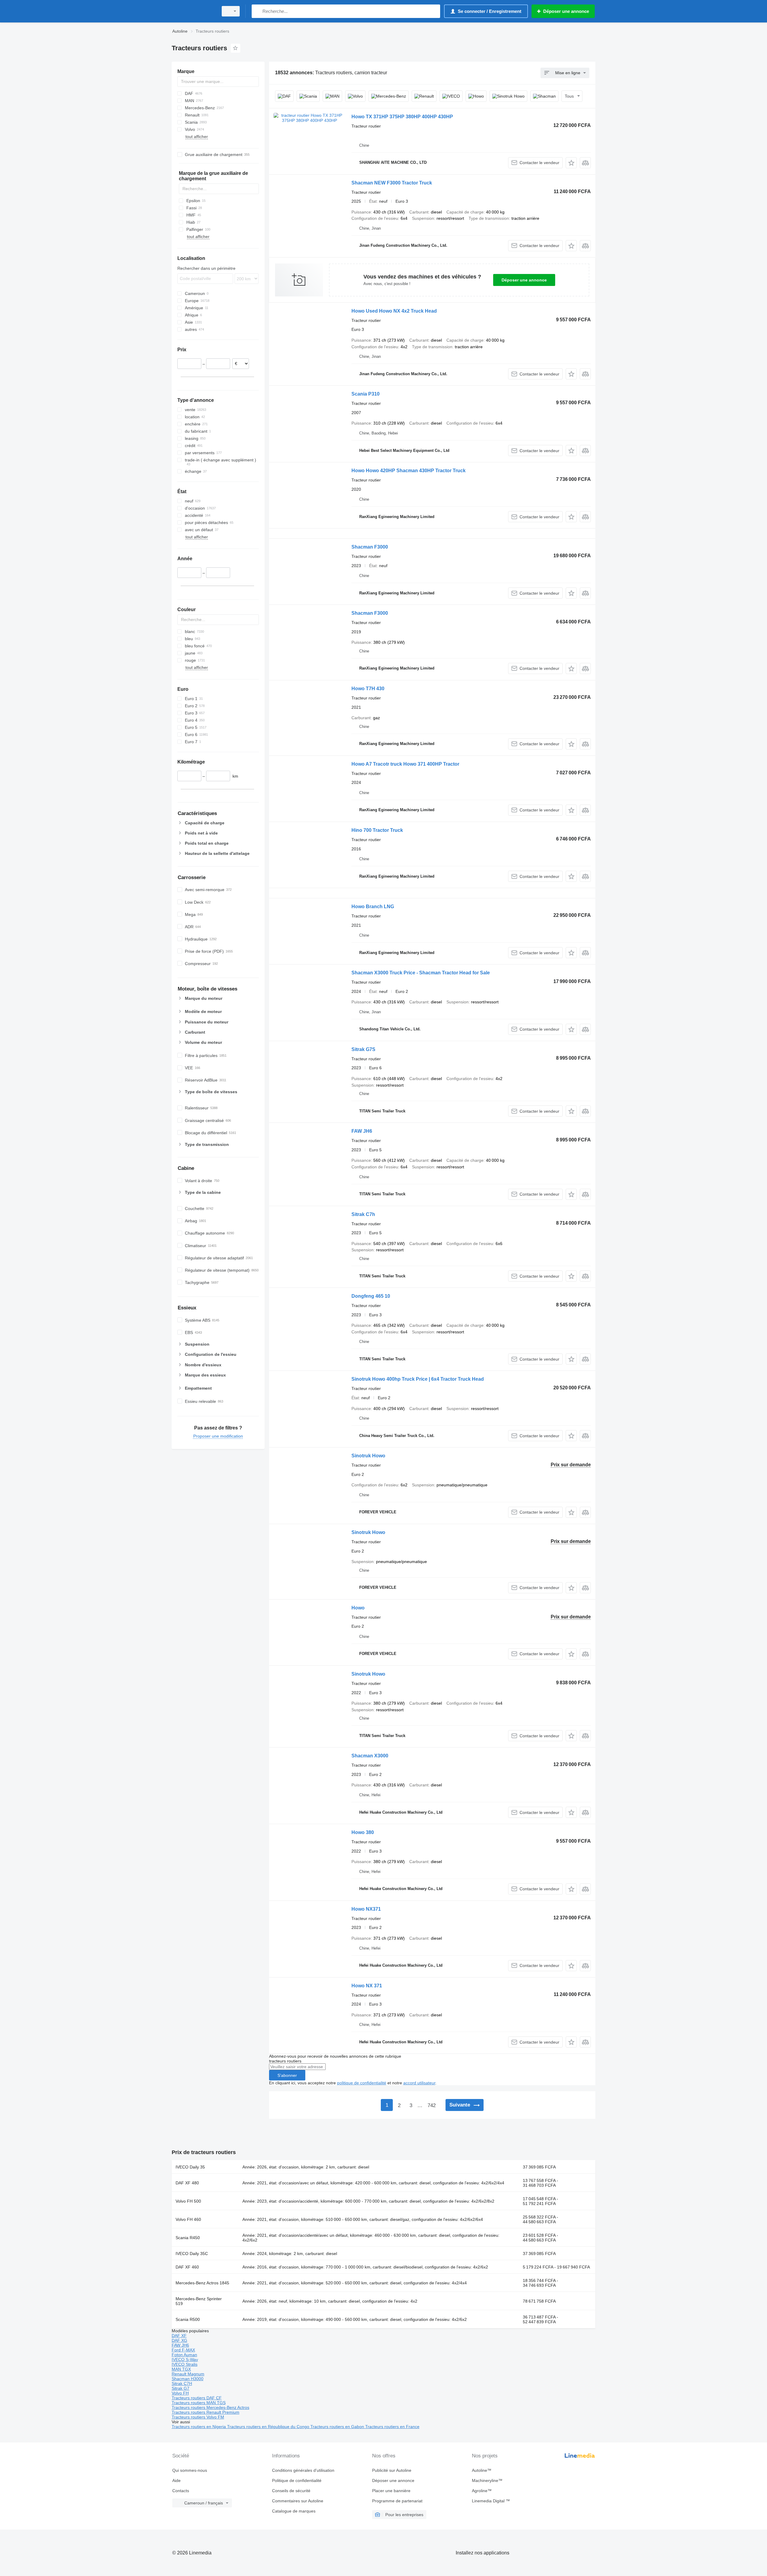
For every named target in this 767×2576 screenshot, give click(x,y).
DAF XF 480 (187, 2183)
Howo (358, 1608)
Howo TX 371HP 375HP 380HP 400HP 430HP (402, 117)
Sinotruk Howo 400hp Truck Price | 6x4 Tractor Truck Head (418, 1379)
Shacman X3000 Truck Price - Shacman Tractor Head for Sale (421, 973)
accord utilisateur (419, 2083)
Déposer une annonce (524, 280)
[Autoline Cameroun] (193, 11)
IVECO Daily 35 (190, 2167)
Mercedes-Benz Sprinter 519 (199, 2301)
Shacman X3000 (370, 1756)
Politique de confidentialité (297, 2480)
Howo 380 (363, 1832)
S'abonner (287, 2075)
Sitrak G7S (363, 1049)
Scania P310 (366, 394)
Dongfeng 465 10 (371, 1296)
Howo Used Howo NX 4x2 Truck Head (394, 311)
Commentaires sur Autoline (298, 2501)
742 (432, 2105)
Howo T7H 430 (368, 689)
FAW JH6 (362, 1131)
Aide (176, 2480)
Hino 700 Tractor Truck (377, 830)
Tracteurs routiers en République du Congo (269, 2427)
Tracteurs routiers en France (392, 2427)
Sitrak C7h (363, 1214)
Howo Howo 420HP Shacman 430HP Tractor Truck (409, 471)
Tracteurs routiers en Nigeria (199, 2427)
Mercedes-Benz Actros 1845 (202, 2283)
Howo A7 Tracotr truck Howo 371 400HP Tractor (405, 764)
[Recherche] (258, 11)
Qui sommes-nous (190, 2470)
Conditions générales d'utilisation (303, 2470)
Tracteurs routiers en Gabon (338, 2427)
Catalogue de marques (294, 2511)
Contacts (181, 2491)
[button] (571, 163)
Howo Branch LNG (373, 907)
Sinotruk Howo (368, 1456)
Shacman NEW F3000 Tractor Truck (392, 183)
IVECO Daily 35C (192, 2254)
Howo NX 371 (367, 1986)
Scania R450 (188, 2238)
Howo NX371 (366, 1909)
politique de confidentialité (362, 2083)
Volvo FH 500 (188, 2201)
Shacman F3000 (370, 547)
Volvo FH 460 (188, 2219)
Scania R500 (188, 2319)
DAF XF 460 (187, 2267)
